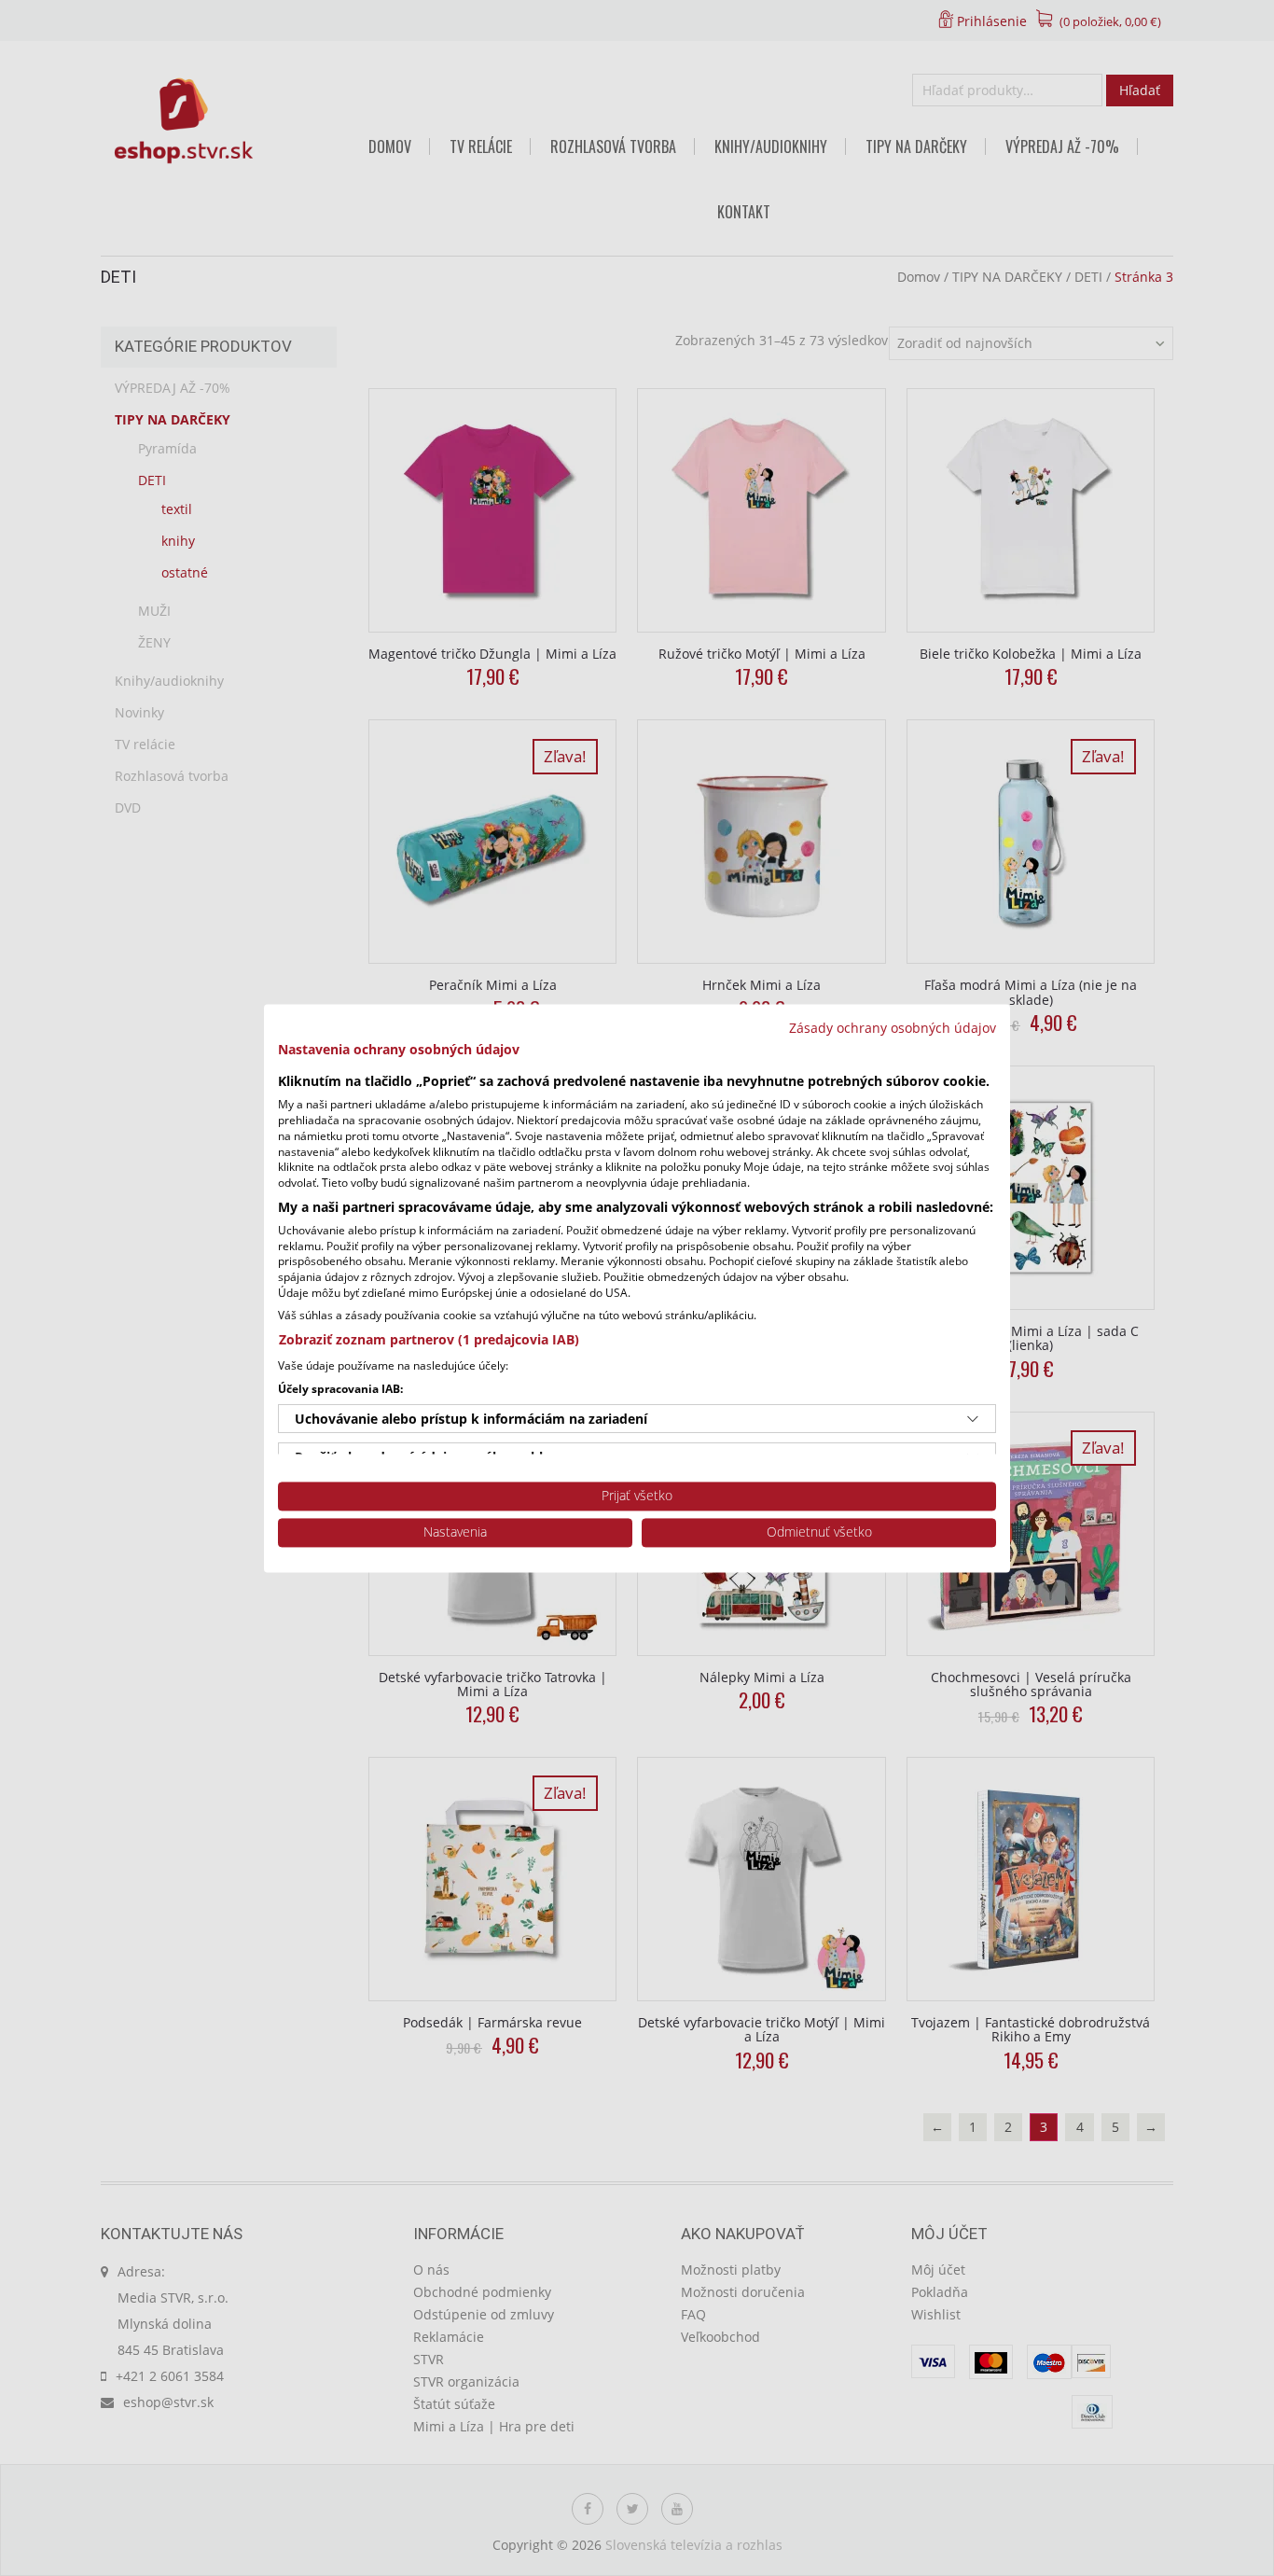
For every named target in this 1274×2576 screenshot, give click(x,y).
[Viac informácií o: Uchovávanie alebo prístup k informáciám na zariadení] (973, 1419)
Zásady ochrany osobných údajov (893, 1028)
